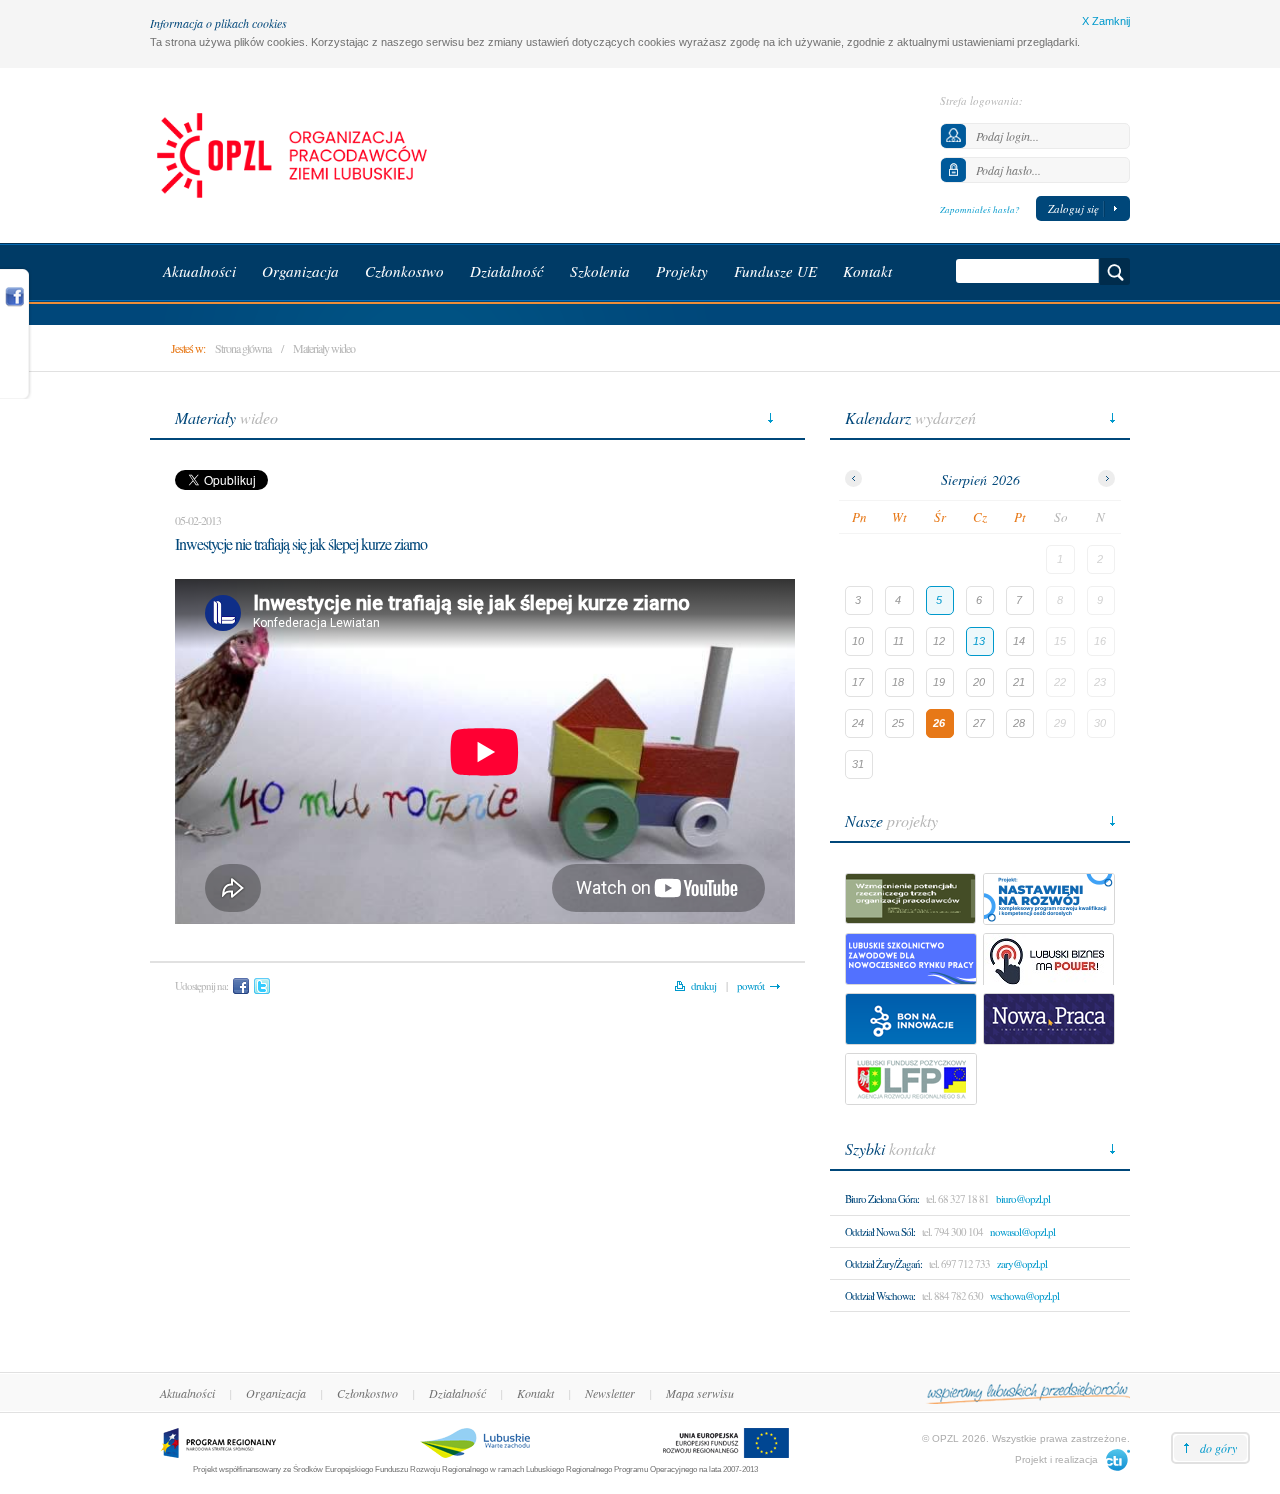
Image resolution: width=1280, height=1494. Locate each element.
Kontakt (535, 1393)
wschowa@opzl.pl (1024, 1295)
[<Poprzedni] (853, 478)
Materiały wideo (324, 348)
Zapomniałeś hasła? (980, 209)
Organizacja (276, 1393)
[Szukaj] (1115, 271)
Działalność (457, 1393)
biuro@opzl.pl (1023, 1198)
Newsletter (610, 1393)
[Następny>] (1106, 478)
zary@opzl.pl (1022, 1263)
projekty (891, 820)
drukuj (703, 985)
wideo (226, 417)
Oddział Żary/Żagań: (883, 1263)
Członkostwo (367, 1393)
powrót (750, 985)
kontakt (890, 1148)
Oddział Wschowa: (880, 1295)
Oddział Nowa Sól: (880, 1231)
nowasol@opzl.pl (1022, 1231)
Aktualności (187, 1393)
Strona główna (243, 348)
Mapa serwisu (700, 1393)
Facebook (241, 986)
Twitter (262, 986)
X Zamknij (1106, 21)
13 (979, 641)
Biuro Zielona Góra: (882, 1198)
